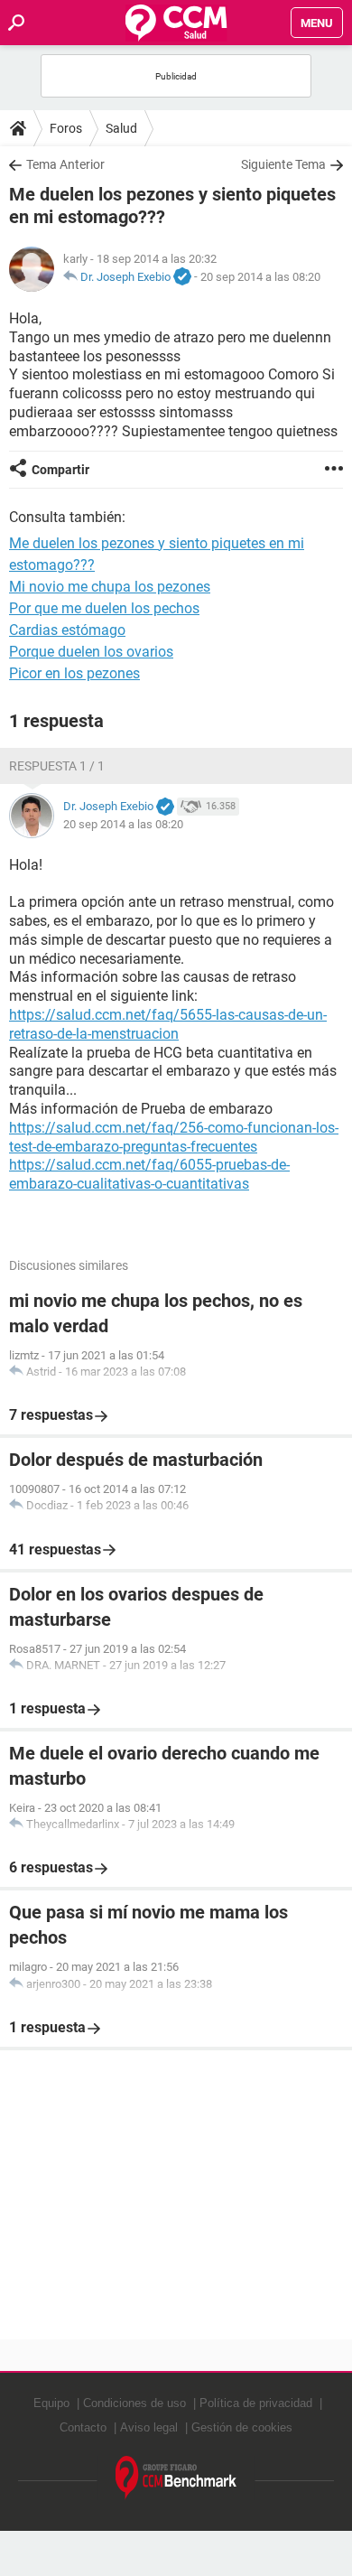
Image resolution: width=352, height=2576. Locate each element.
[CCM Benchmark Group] (176, 2478)
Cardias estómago (67, 630)
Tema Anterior (65, 164)
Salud (121, 128)
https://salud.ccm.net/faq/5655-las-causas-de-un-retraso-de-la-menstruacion (168, 1024)
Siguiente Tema (283, 164)
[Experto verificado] (182, 277)
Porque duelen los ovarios (91, 652)
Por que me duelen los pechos (104, 608)
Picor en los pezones (74, 673)
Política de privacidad (256, 2403)
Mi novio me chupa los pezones (110, 587)
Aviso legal (149, 2427)
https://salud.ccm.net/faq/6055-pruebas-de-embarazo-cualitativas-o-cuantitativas (149, 1174)
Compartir (60, 470)
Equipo (51, 2403)
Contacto (83, 2427)
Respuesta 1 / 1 (57, 766)
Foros (66, 128)
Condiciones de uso (134, 2403)
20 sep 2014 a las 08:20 (260, 277)
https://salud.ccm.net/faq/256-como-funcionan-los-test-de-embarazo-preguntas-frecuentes (174, 1137)
